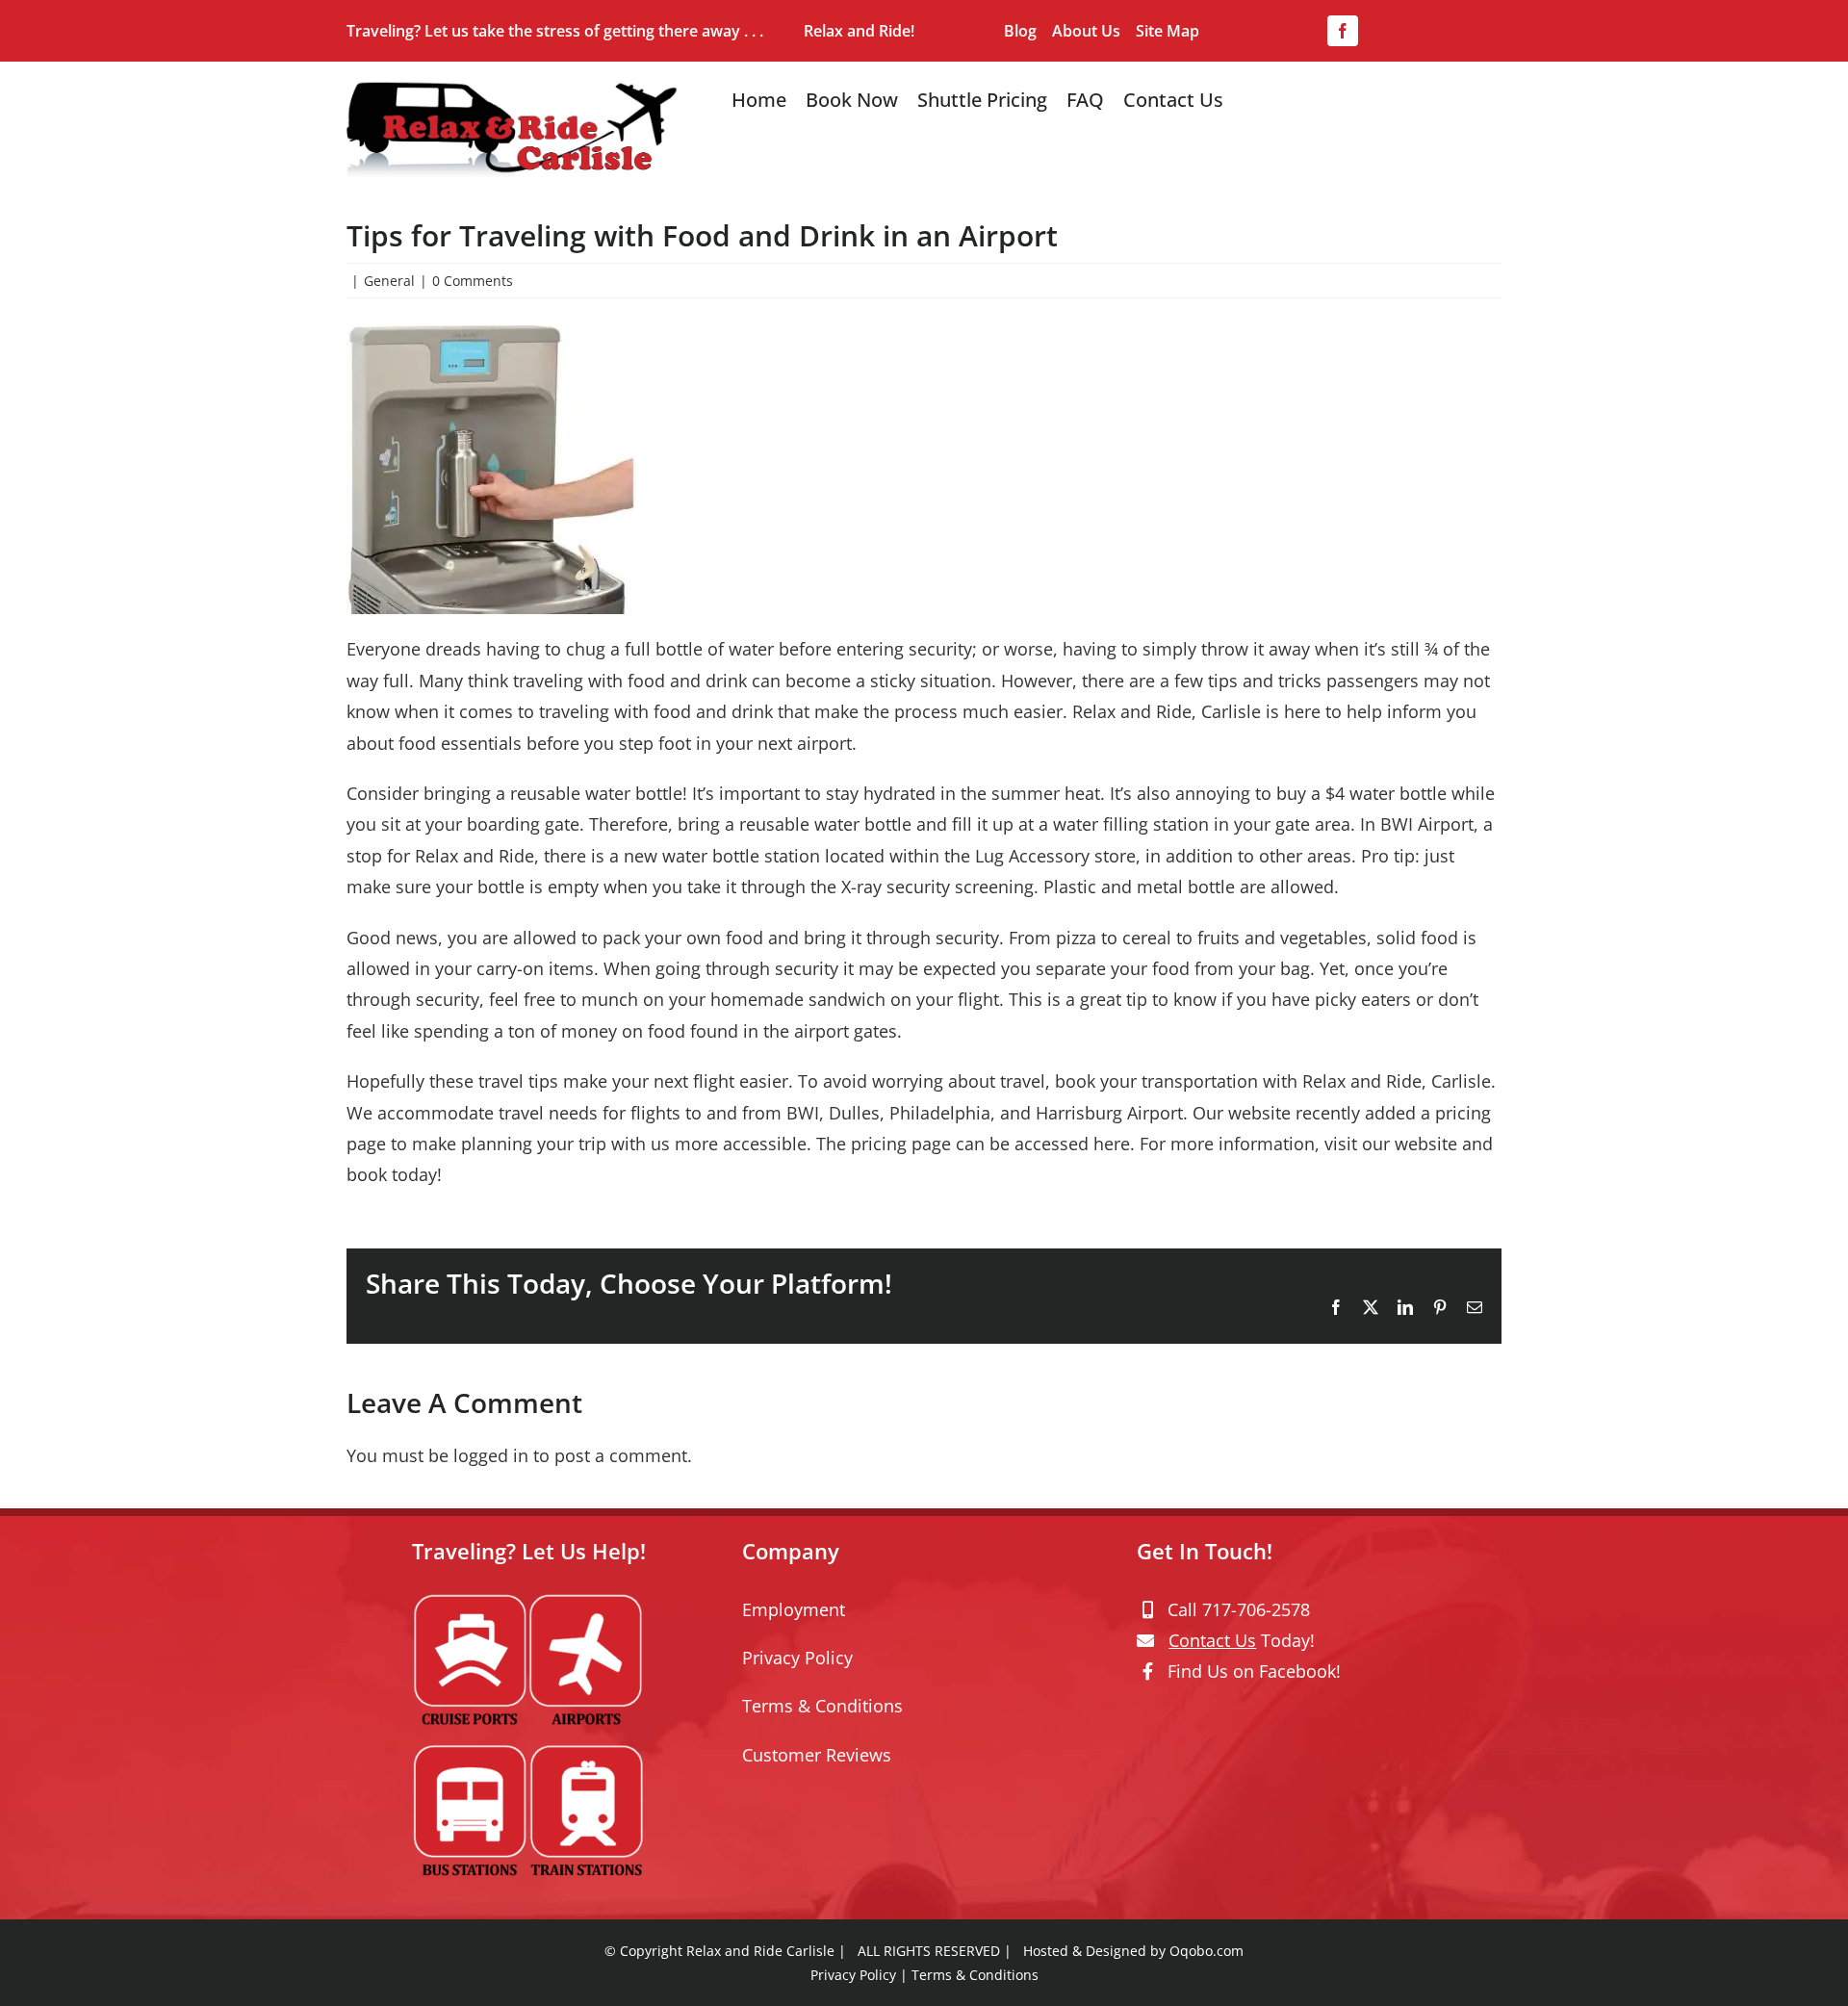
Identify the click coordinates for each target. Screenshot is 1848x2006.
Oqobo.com (1206, 1951)
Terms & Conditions (822, 1706)
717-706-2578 (1256, 1609)
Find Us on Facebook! (1254, 1671)
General (389, 281)
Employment (794, 1609)
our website (1410, 1144)
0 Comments (473, 281)
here (1112, 1144)
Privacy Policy (797, 1658)
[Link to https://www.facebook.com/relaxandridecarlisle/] (1148, 1671)
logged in (491, 1455)
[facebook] (1343, 31)
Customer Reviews (817, 1755)
